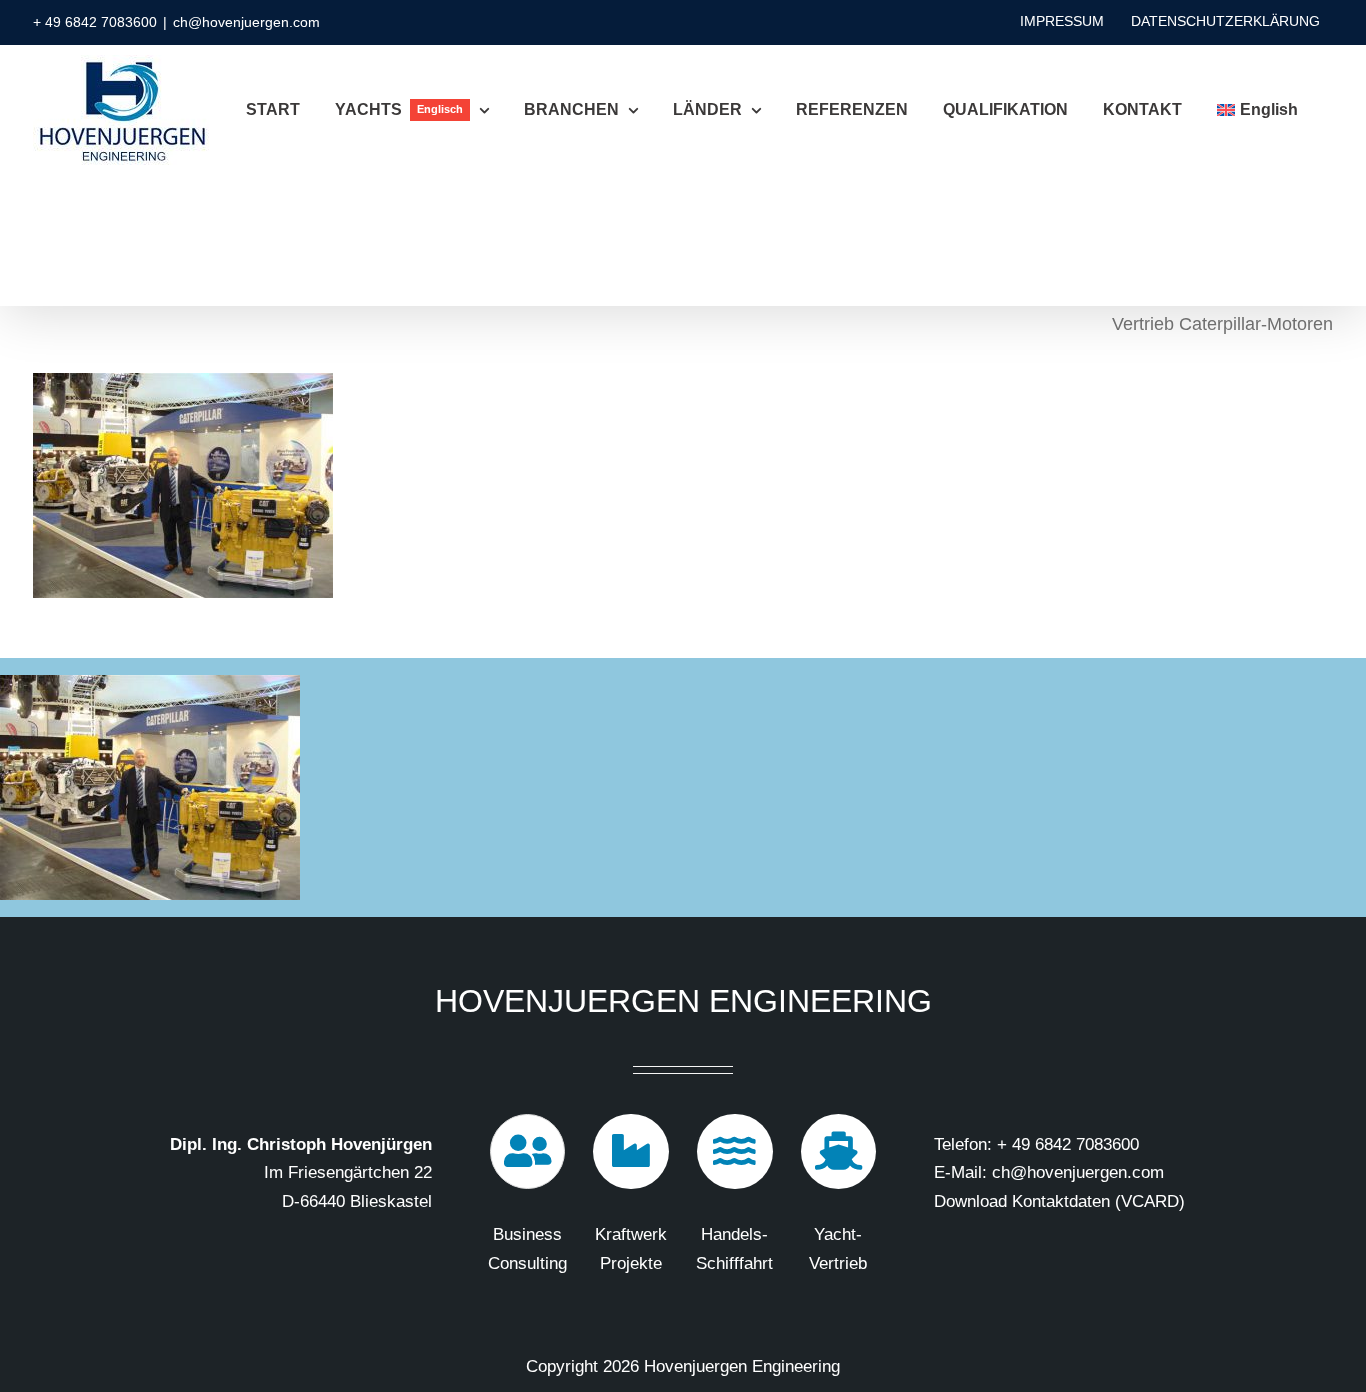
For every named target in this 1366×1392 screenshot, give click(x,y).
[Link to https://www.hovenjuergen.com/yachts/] (839, 1152)
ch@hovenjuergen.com (246, 22)
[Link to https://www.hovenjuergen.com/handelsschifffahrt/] (735, 1152)
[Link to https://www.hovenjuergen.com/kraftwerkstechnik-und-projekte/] (631, 1152)
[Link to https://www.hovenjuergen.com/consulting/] (528, 1152)
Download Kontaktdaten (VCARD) (1059, 1201)
